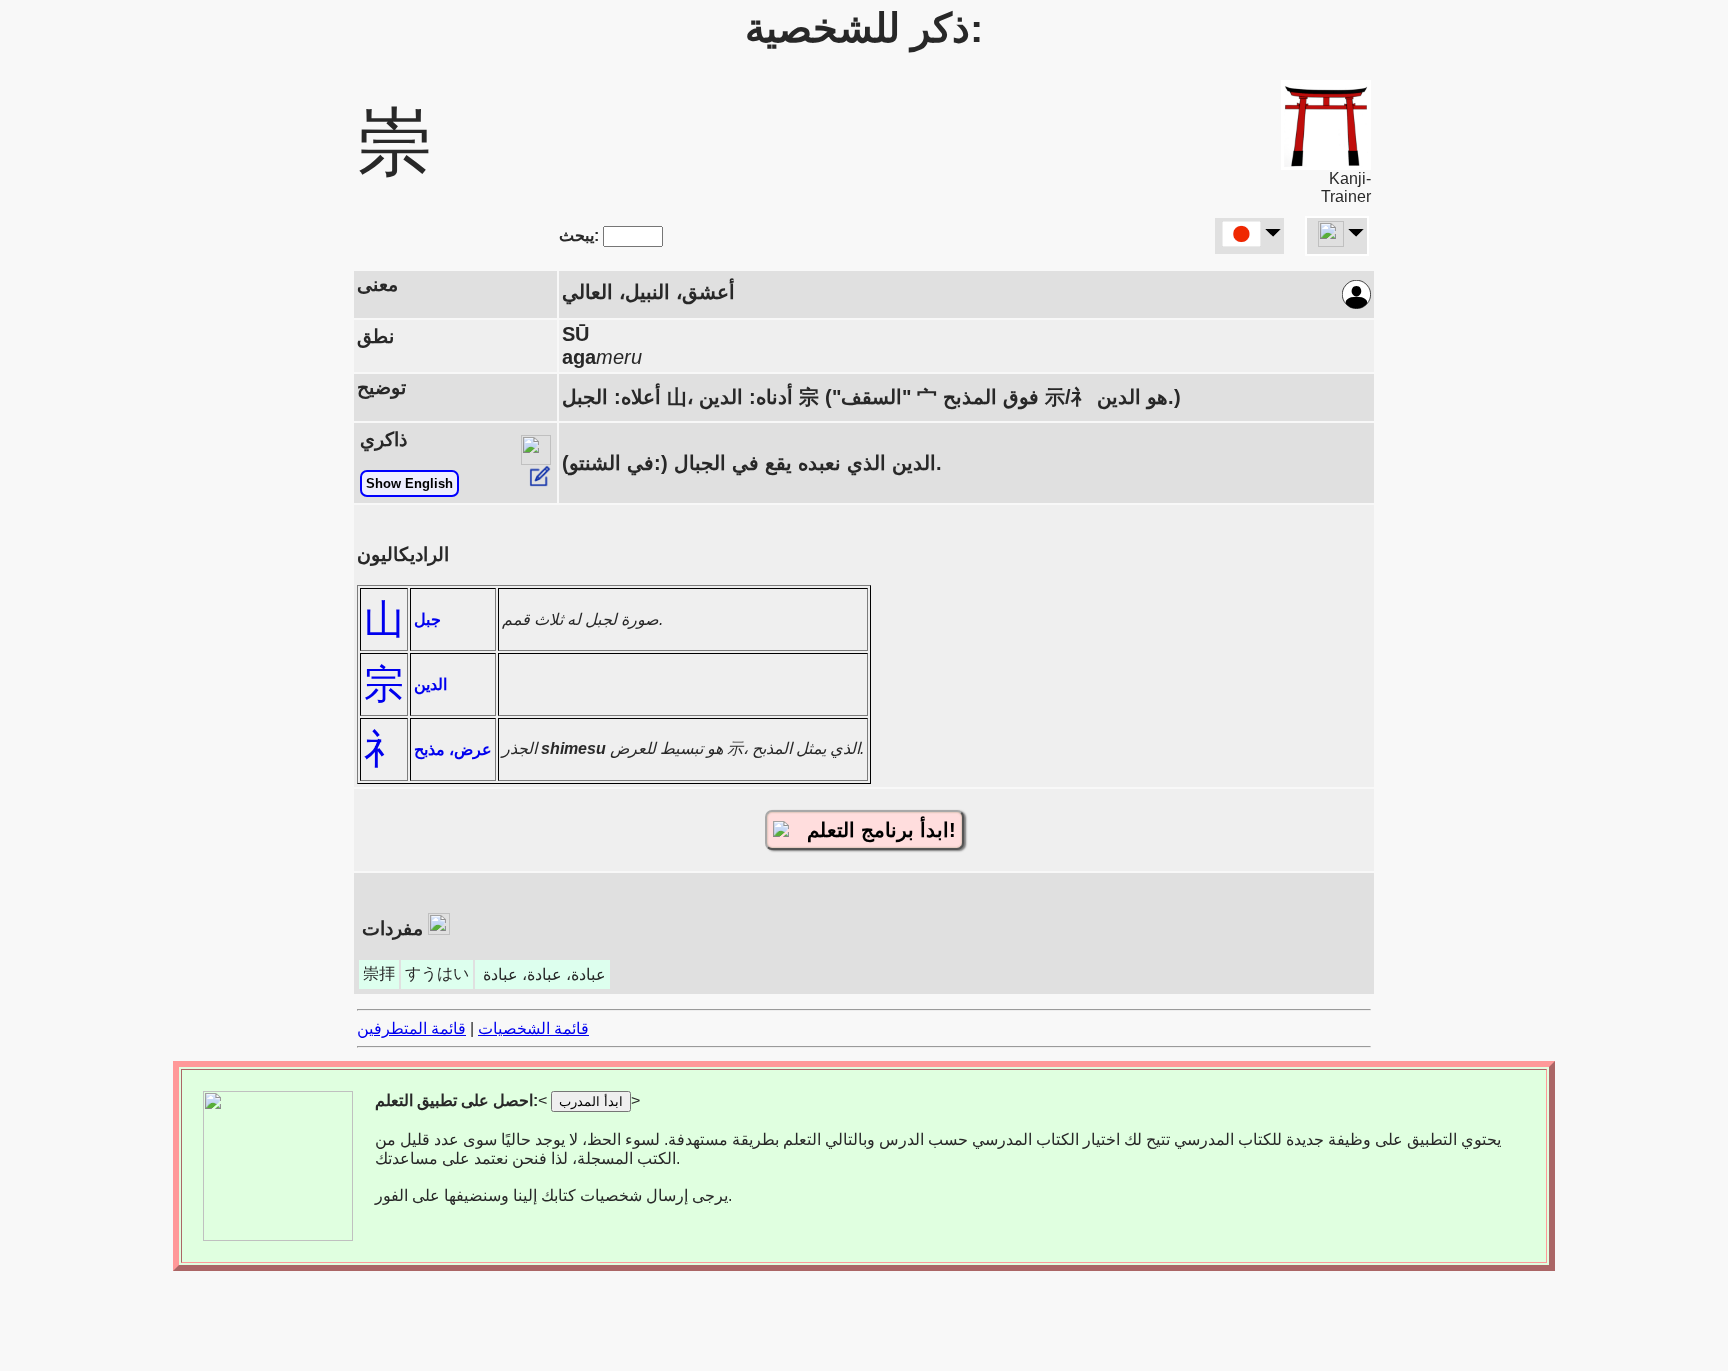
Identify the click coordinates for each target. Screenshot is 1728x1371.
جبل (427, 619)
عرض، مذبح (453, 749)
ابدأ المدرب (591, 1101)
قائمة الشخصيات (533, 1028)
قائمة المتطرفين (411, 1028)
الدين (430, 684)
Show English (409, 483)
